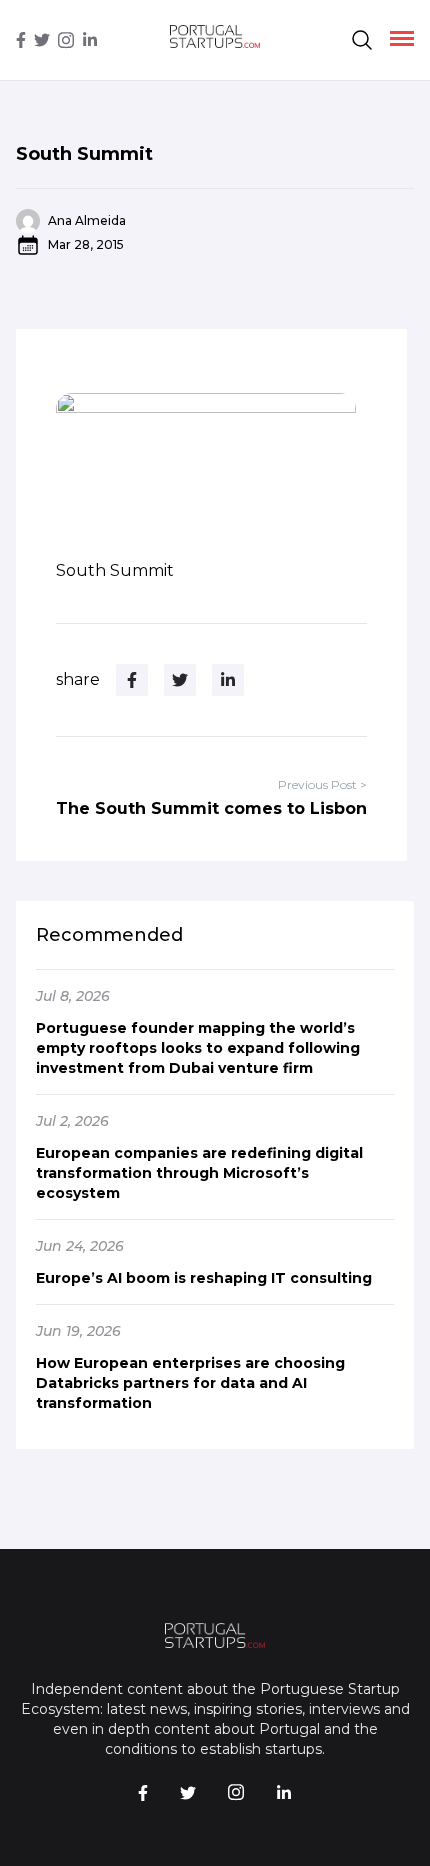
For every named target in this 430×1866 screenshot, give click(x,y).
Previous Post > (322, 784)
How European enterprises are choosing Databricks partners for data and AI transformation (190, 1383)
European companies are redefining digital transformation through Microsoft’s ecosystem (199, 1173)
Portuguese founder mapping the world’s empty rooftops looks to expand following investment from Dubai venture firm (198, 1048)
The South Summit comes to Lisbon (211, 808)
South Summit (84, 154)
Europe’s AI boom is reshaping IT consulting (204, 1278)
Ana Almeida (87, 220)
